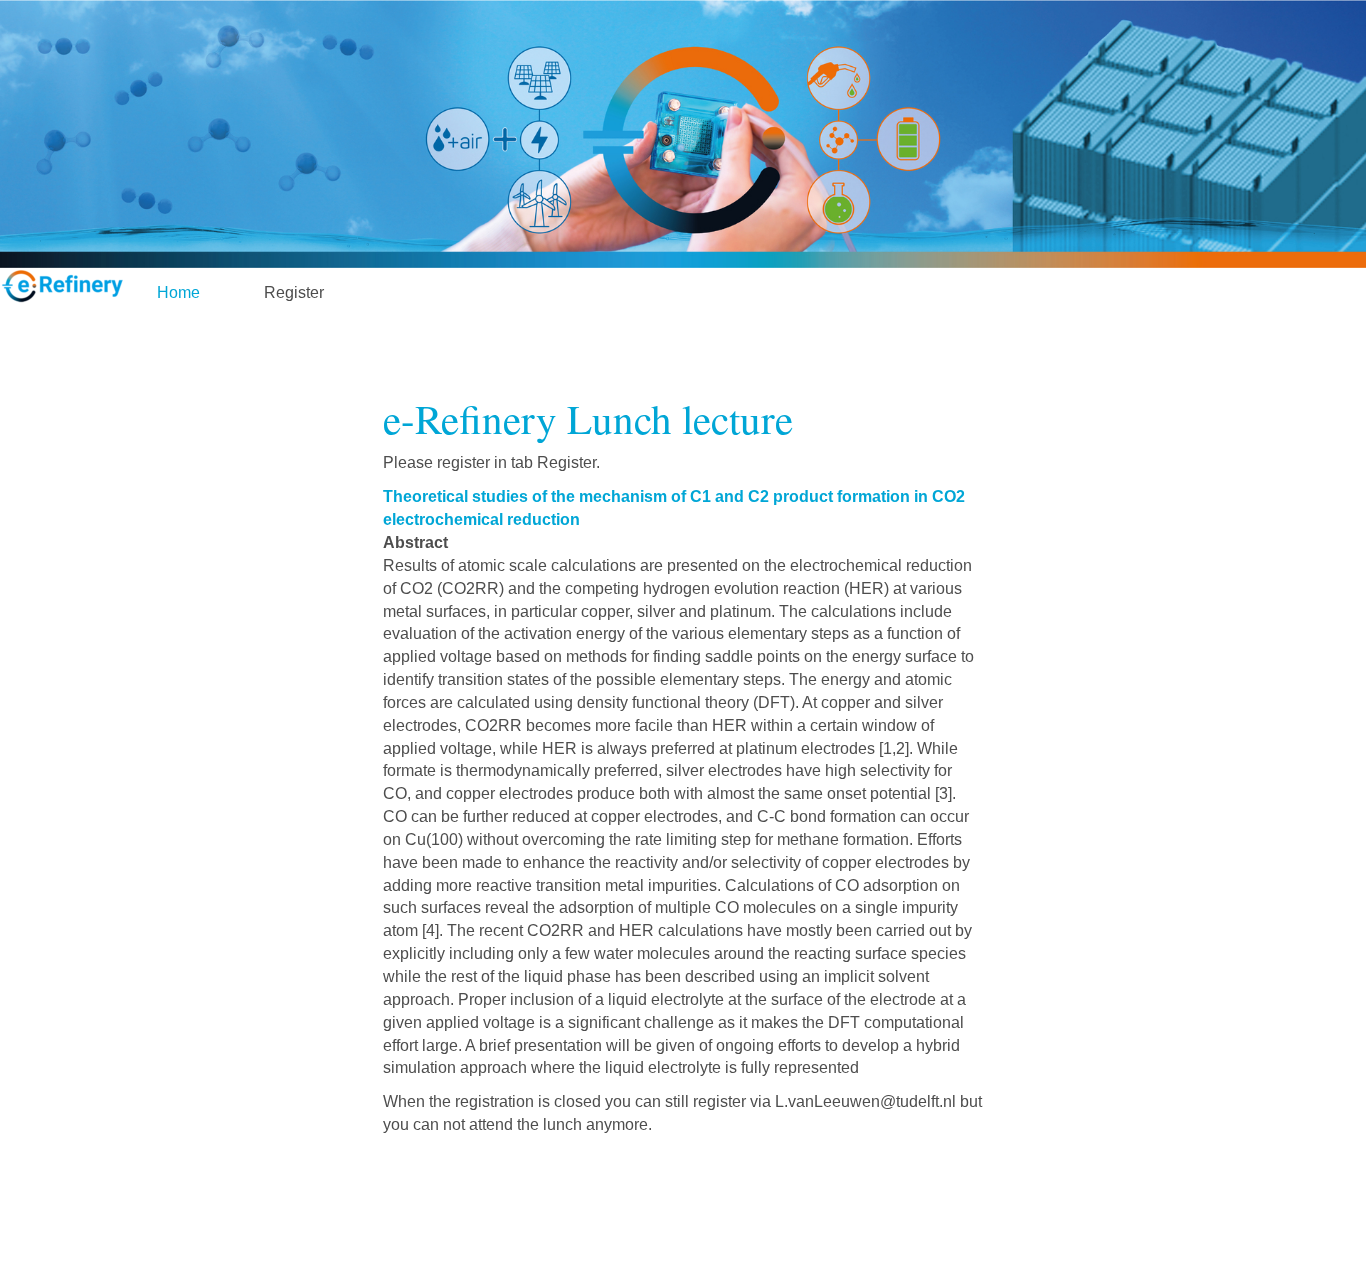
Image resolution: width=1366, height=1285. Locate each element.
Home (178, 292)
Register (294, 292)
